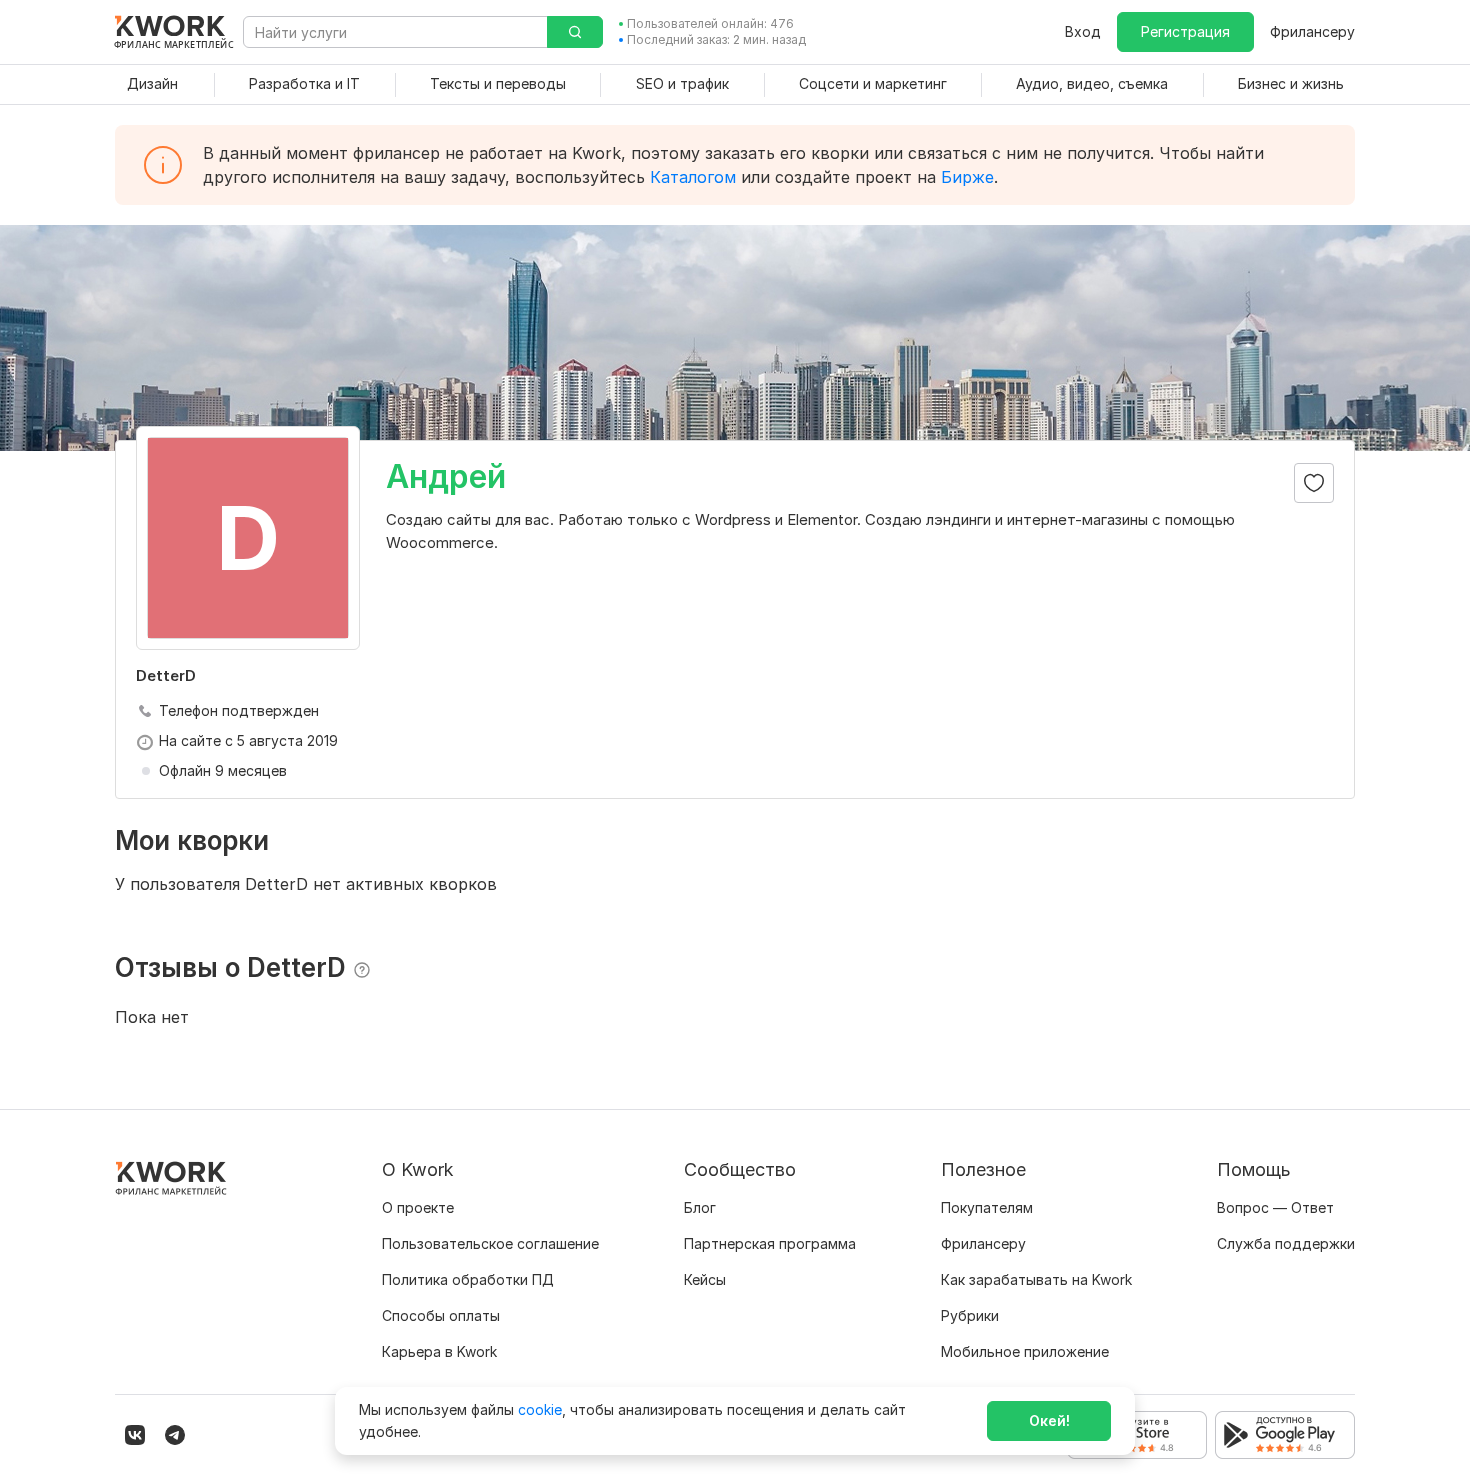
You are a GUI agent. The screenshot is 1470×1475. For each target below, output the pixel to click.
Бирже (967, 177)
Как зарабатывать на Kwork (1036, 1279)
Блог (700, 1207)
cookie (540, 1409)
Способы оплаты (441, 1315)
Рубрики (970, 1315)
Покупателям (987, 1207)
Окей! (1049, 1420)
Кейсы (705, 1279)
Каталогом (693, 177)
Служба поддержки (1286, 1243)
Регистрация (1185, 31)
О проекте (418, 1207)
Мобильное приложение (1025, 1351)
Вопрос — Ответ (1275, 1207)
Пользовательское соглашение (490, 1243)
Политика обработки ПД (468, 1279)
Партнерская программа (770, 1243)
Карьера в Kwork (439, 1351)
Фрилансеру (1312, 31)
